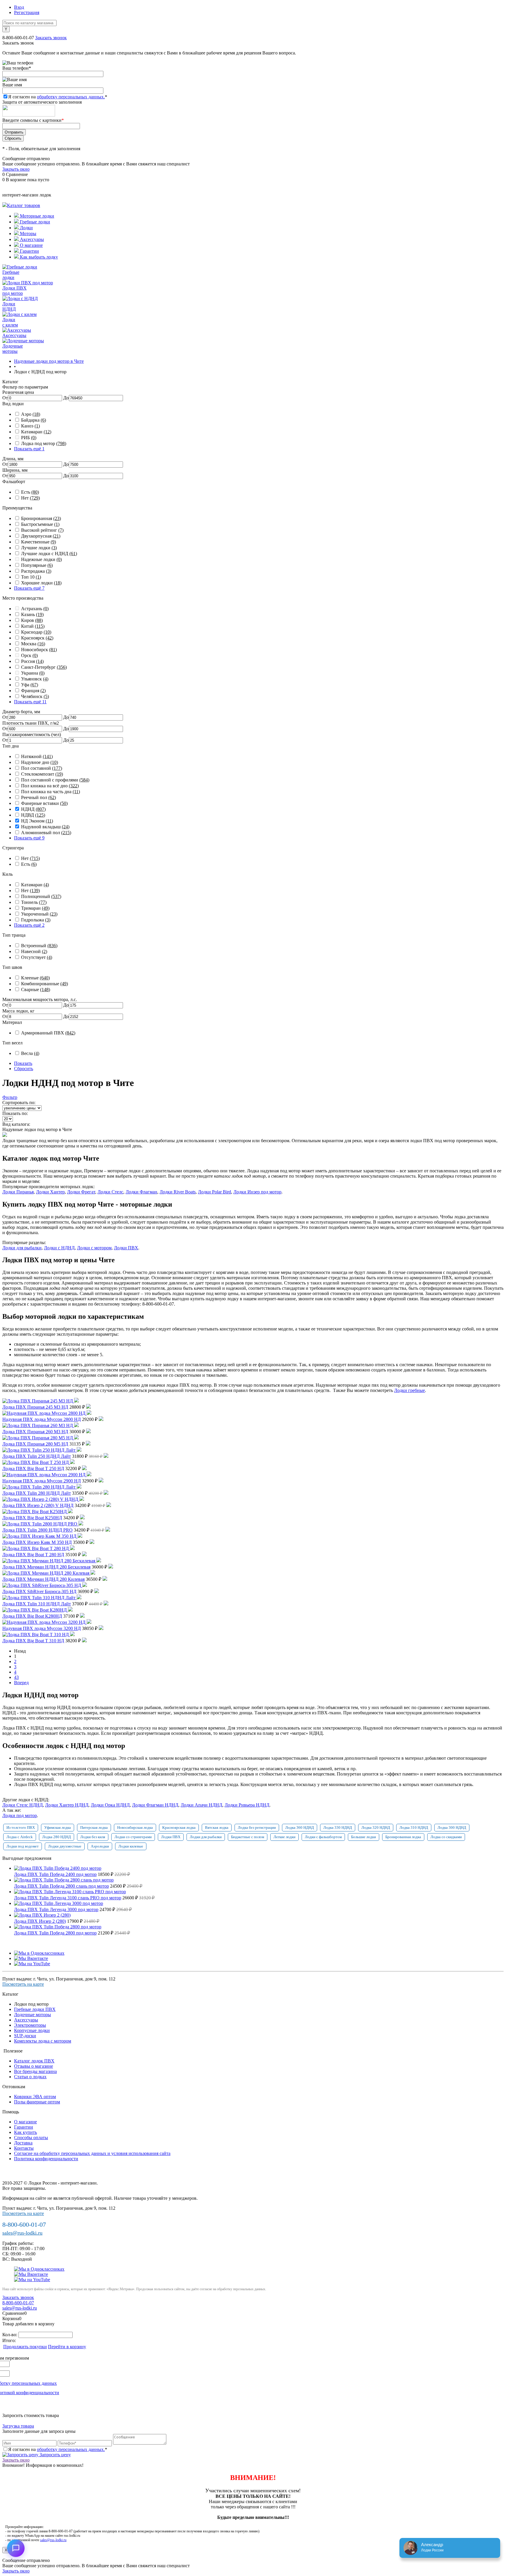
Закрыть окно (16, 169)
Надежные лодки (41, 559)
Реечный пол (39, 797)
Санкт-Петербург (44, 667)
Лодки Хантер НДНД (67, 1805)
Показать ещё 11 (30, 702)
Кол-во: (10, 2335)
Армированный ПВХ (48, 1033)
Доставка (23, 2143)
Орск (29, 655)
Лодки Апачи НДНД (201, 1805)
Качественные (39, 542)
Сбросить (24, 1069)
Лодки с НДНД (59, 1248)
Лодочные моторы (33, 2015)
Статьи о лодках (30, 2077)
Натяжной (37, 756)
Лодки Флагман (141, 1192)
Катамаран (36, 432)
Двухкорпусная (41, 536)
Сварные (36, 989)
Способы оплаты (31, 2138)
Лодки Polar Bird (214, 1192)
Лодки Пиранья (18, 1192)
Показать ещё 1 (29, 449)
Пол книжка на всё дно (50, 786)
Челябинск (35, 696)
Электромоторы (30, 2025)
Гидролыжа (36, 920)
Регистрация (27, 12)
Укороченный (39, 914)
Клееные (35, 978)
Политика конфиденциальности (46, 2159)
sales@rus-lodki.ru (22, 2233)
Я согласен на (58, 97)
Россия (32, 661)
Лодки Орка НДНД (110, 1805)
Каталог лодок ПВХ (34, 2061)
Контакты (24, 2148)
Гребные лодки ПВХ (35, 2009)
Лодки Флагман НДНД (155, 1805)
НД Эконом (37, 821)
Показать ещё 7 (29, 588)
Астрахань (35, 609)
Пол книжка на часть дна (51, 792)
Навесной (34, 951)
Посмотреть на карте (23, 1984)
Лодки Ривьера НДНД (247, 1805)
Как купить (25, 2132)
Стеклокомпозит (42, 774)
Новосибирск (39, 650)
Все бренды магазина (35, 2071)
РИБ (29, 438)
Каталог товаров (24, 205)
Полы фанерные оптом (37, 2102)
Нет (30, 498)
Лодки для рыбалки (22, 1248)
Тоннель (34, 902)
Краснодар (36, 632)
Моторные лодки (36, 216)
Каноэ (30, 426)
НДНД (33, 809)
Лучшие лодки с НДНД (49, 554)
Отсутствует (37, 957)
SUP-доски (25, 2036)
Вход (19, 7)
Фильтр (10, 1097)
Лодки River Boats (178, 1192)
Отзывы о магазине (34, 2066)
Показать (23, 1063)
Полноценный (41, 896)
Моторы (28, 234)
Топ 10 (31, 577)
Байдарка (34, 420)
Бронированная (41, 518)
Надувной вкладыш (45, 827)
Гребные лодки (34, 222)
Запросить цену (55, 2455)
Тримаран (35, 908)
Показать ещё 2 (29, 925)
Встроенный (39, 946)
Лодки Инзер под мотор (257, 1192)
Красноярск (37, 638)
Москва (33, 644)
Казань (32, 614)
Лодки (26, 228)
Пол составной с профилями (55, 780)
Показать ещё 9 (29, 838)
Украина (33, 673)
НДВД (33, 815)
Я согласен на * (58, 2449)
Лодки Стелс (110, 1192)
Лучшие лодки (39, 548)
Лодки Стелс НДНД (23, 1805)
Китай (33, 626)
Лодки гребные (410, 1390)
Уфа (30, 685)
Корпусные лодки (32, 2030)
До (66, 398)
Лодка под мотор (44, 443)
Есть (30, 492)
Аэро (31, 414)
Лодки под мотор (20, 1815)
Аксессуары (31, 239)
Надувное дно (40, 762)
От (5, 398)
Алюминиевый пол (46, 833)
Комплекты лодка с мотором (43, 2041)
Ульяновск (35, 679)
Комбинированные (45, 984)
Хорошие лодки (41, 583)
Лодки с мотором (94, 1248)
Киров (32, 620)
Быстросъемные (40, 524)
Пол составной (42, 768)
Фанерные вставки (44, 803)
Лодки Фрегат (81, 1192)
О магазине (31, 245)
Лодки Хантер (50, 1192)
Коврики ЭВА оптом (35, 2097)
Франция (33, 691)
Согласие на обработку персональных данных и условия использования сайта (92, 2153)
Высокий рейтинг (42, 530)
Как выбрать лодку (38, 257)
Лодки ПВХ (126, 1248)
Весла (30, 1053)
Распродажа (36, 571)
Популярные (37, 565)
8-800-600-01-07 (18, 38)
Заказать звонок (51, 38)
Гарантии (29, 251)
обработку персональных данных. (71, 97)
